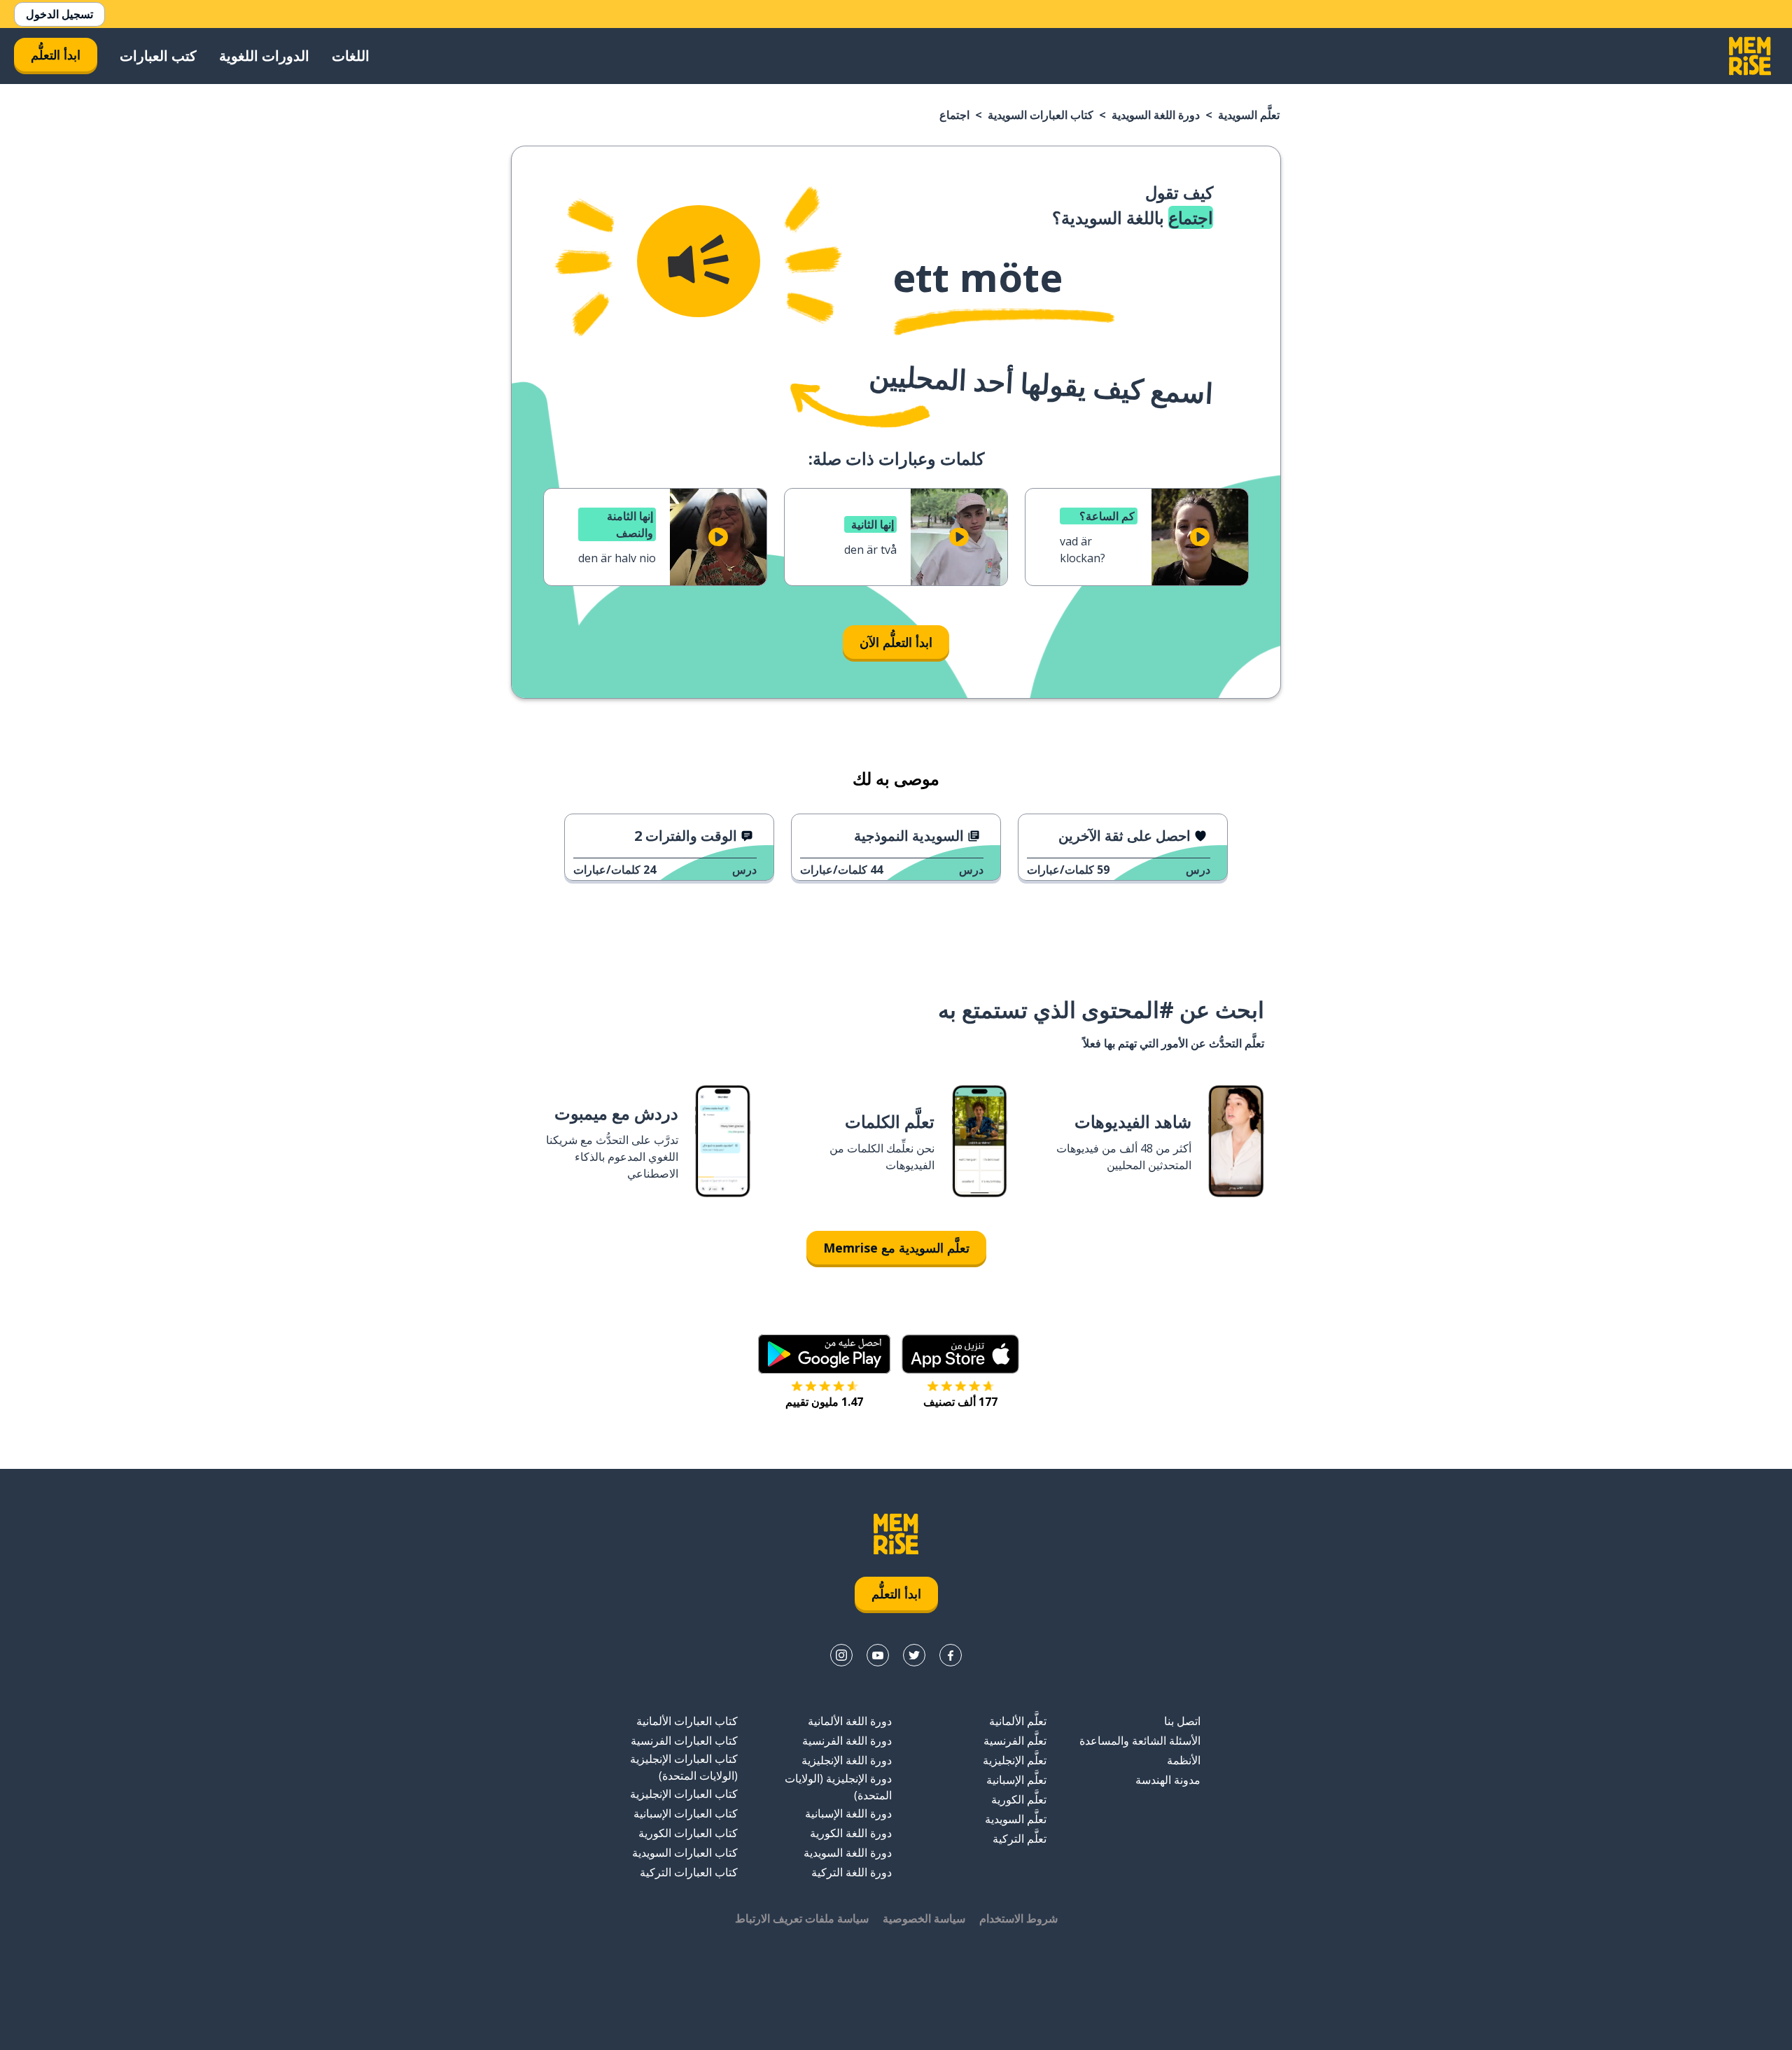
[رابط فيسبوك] (951, 1655)
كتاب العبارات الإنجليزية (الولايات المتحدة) (684, 1767)
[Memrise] (1750, 56)
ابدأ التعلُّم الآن (896, 642)
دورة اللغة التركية (852, 1872)
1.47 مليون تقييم (824, 1402)
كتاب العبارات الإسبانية (686, 1813)
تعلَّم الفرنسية (1015, 1741)
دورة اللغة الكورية (851, 1833)
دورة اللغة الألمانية (850, 1721)
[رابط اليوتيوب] (878, 1655)
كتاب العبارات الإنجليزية (684, 1794)
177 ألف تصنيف (960, 1402)
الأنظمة (1184, 1760)
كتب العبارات (158, 56)
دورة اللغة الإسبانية (848, 1813)
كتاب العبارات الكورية (688, 1833)
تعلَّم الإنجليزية (1015, 1760)
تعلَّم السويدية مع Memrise (896, 1248)
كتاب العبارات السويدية (1041, 115)
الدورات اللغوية (264, 56)
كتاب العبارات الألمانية (687, 1721)
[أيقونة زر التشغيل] (1200, 537)
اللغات (351, 56)
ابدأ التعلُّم (56, 55)
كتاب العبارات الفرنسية (684, 1741)
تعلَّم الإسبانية (1016, 1780)
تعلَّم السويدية (1249, 115)
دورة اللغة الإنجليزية (847, 1760)
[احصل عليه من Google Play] (824, 1354)
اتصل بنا (1182, 1721)
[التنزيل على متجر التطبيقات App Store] (960, 1354)
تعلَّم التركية (1020, 1839)
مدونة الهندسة (1168, 1780)
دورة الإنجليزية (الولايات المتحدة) (838, 1787)
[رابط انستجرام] (841, 1655)
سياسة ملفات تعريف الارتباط (802, 1918)
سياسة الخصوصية (924, 1918)
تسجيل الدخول (59, 14)
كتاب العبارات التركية (689, 1872)
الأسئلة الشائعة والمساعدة (1140, 1741)
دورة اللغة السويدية (1156, 115)
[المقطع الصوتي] (699, 261)
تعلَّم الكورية (1019, 1799)
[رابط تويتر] (914, 1655)
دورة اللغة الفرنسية (847, 1741)
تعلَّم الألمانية (1018, 1721)
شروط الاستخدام (1018, 1918)
